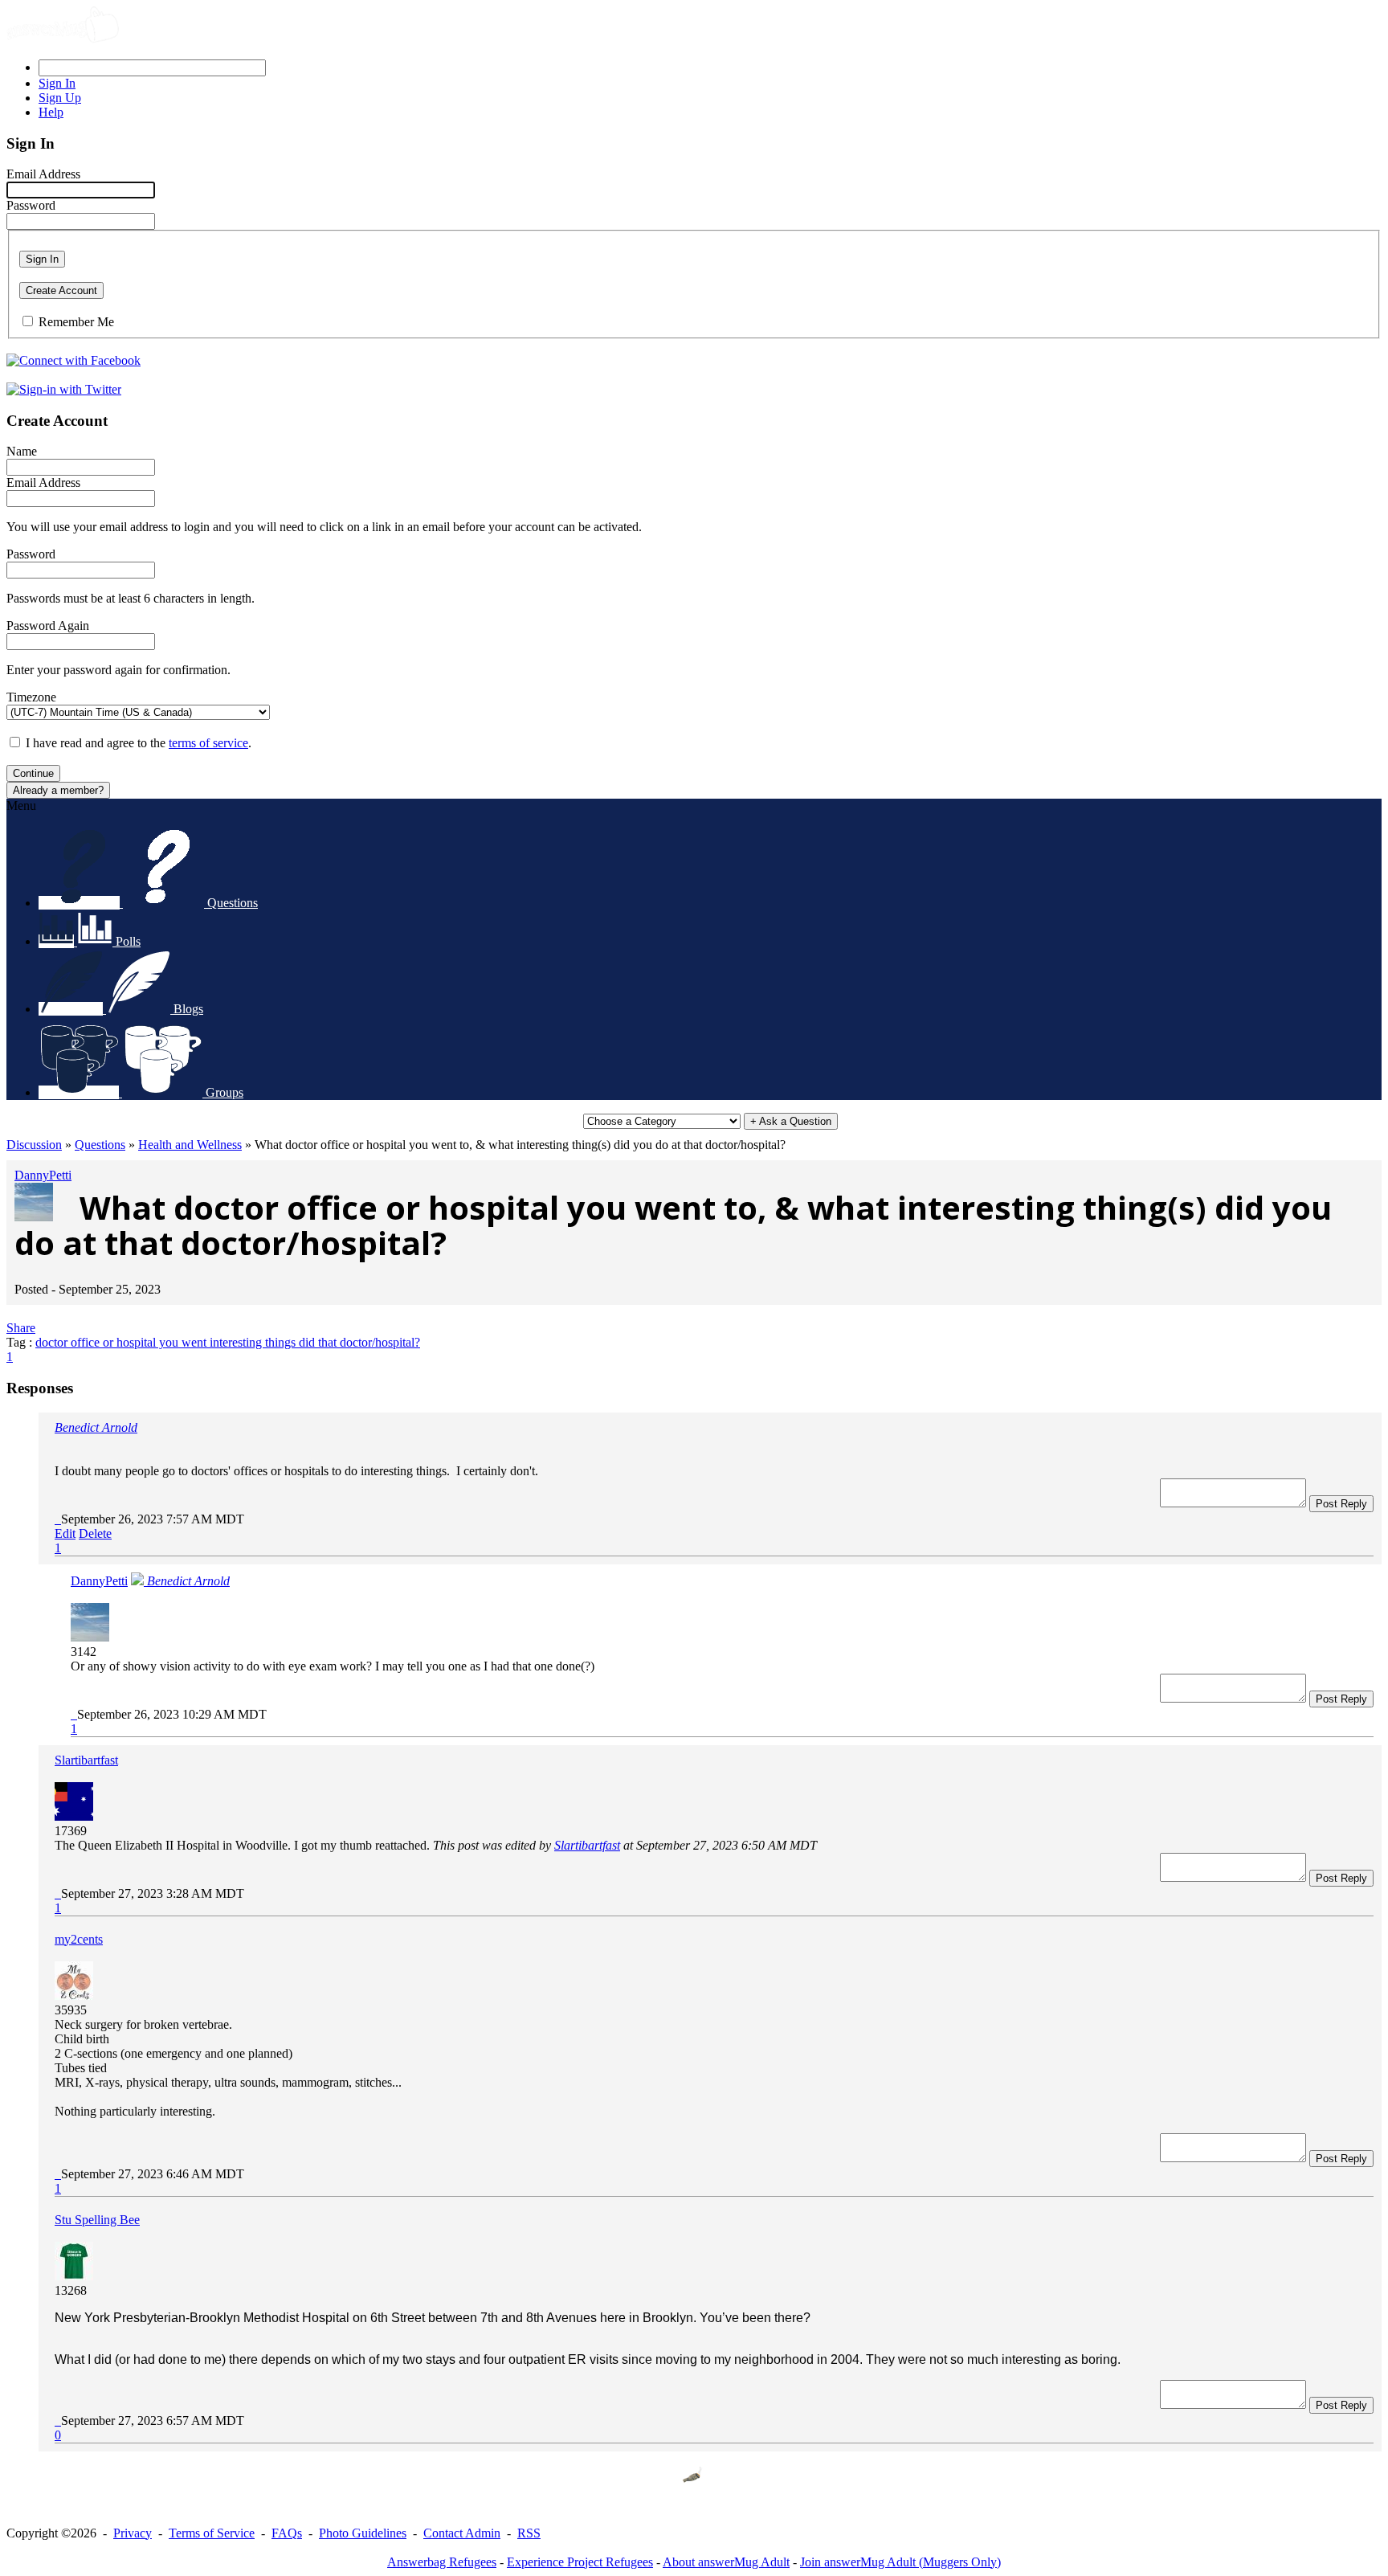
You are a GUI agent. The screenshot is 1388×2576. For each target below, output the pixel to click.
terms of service (208, 743)
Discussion (34, 1145)
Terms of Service (212, 2533)
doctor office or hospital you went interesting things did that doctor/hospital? (228, 1342)
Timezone (31, 697)
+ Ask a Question (791, 1121)
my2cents (79, 1939)
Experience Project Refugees (580, 2562)
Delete (95, 1533)
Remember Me (76, 322)
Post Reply (1341, 1504)
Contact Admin (462, 2533)
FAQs (287, 2533)
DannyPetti (43, 1175)
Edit (65, 1533)
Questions (100, 1145)
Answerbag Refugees (442, 2562)
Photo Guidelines (363, 2533)
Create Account (61, 290)
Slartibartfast (86, 1760)
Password (31, 205)
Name (22, 451)
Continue (33, 773)
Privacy (133, 2533)
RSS (529, 2533)
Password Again (48, 626)
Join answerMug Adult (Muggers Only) (900, 2562)
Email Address (43, 174)
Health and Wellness (190, 1145)
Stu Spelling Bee (97, 2220)
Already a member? (58, 790)
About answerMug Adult (726, 2562)
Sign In (42, 259)
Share (21, 1328)
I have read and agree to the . (139, 743)
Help (51, 112)
